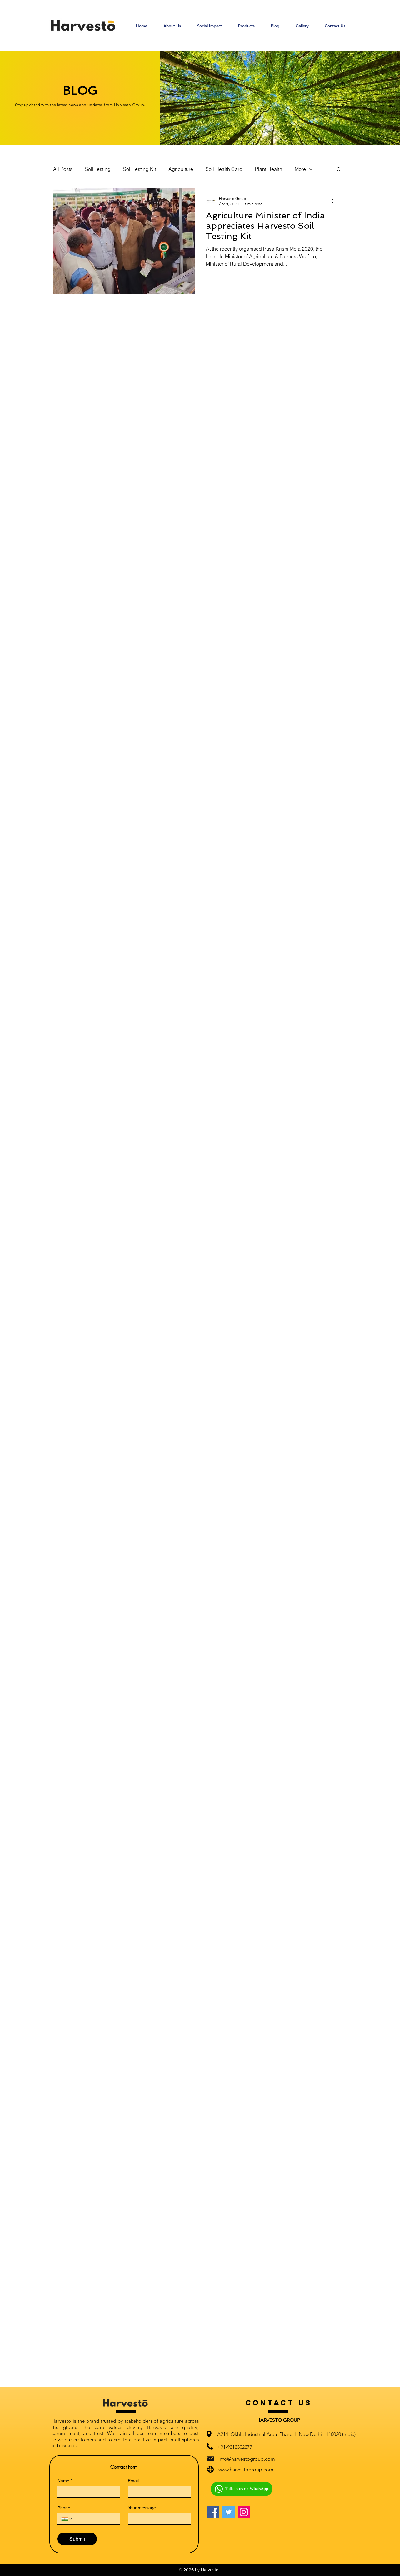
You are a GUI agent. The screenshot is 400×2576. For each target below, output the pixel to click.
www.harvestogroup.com (246, 2469)
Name (65, 2481)
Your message (142, 2508)
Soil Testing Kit (140, 169)
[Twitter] (229, 2512)
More (300, 169)
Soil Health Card (224, 169)
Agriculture (181, 169)
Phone (64, 2508)
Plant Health (269, 169)
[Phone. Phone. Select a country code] (67, 2519)
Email (133, 2481)
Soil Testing (98, 169)
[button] (246, 26)
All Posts (63, 169)
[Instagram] (244, 2512)
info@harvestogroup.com (247, 2459)
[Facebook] (213, 2512)
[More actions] (334, 201)
